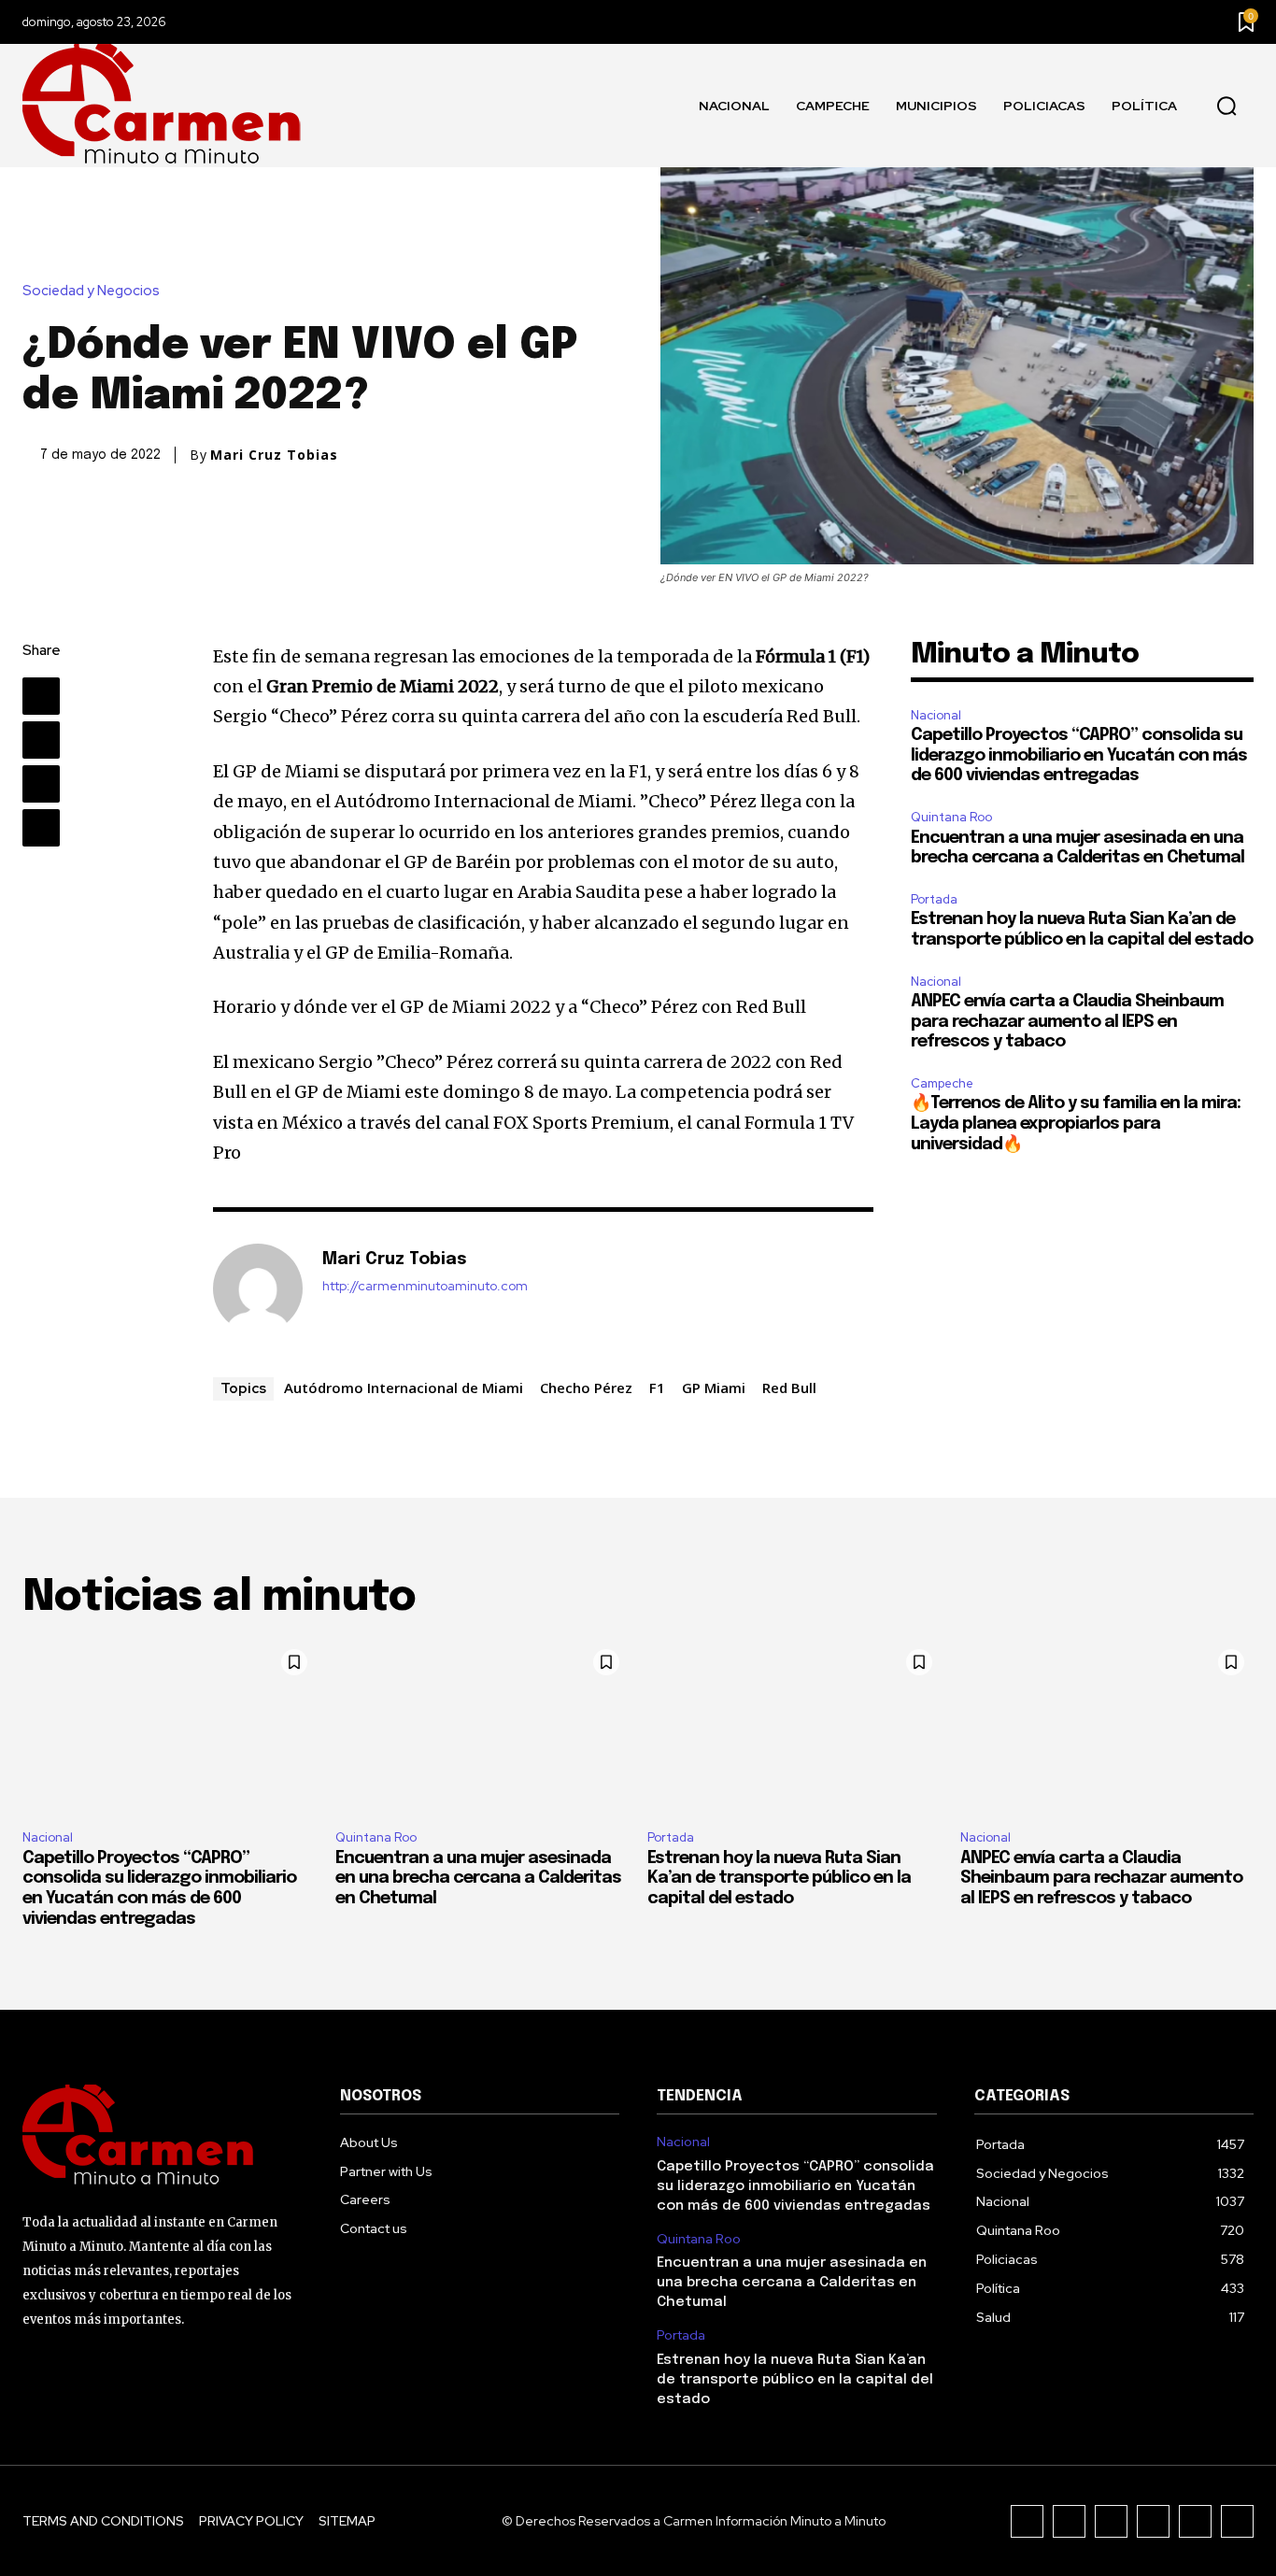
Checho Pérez (586, 1388)
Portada (934, 899)
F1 (657, 1388)
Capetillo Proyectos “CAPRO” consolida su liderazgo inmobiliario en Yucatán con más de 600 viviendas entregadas (1079, 755)
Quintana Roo (951, 817)
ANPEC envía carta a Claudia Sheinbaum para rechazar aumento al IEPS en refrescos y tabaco (1067, 1022)
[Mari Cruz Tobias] (258, 1288)
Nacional (936, 715)
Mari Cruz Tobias (274, 455)
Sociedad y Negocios (91, 291)
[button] (1226, 107)
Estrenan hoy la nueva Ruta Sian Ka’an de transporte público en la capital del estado (779, 1879)
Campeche (942, 1083)
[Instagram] (1069, 2521)
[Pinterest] (41, 784)
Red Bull (789, 1388)
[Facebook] (41, 696)
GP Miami (714, 1388)
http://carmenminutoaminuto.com (425, 1286)
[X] (41, 740)
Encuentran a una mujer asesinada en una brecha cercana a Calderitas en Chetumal (478, 1879)
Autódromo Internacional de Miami (404, 1388)
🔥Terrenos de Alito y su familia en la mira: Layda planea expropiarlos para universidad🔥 (1076, 1124)
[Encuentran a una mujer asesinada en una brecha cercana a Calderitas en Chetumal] (482, 1728)
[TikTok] (1111, 2521)
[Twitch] (1153, 2521)
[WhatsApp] (41, 828)
